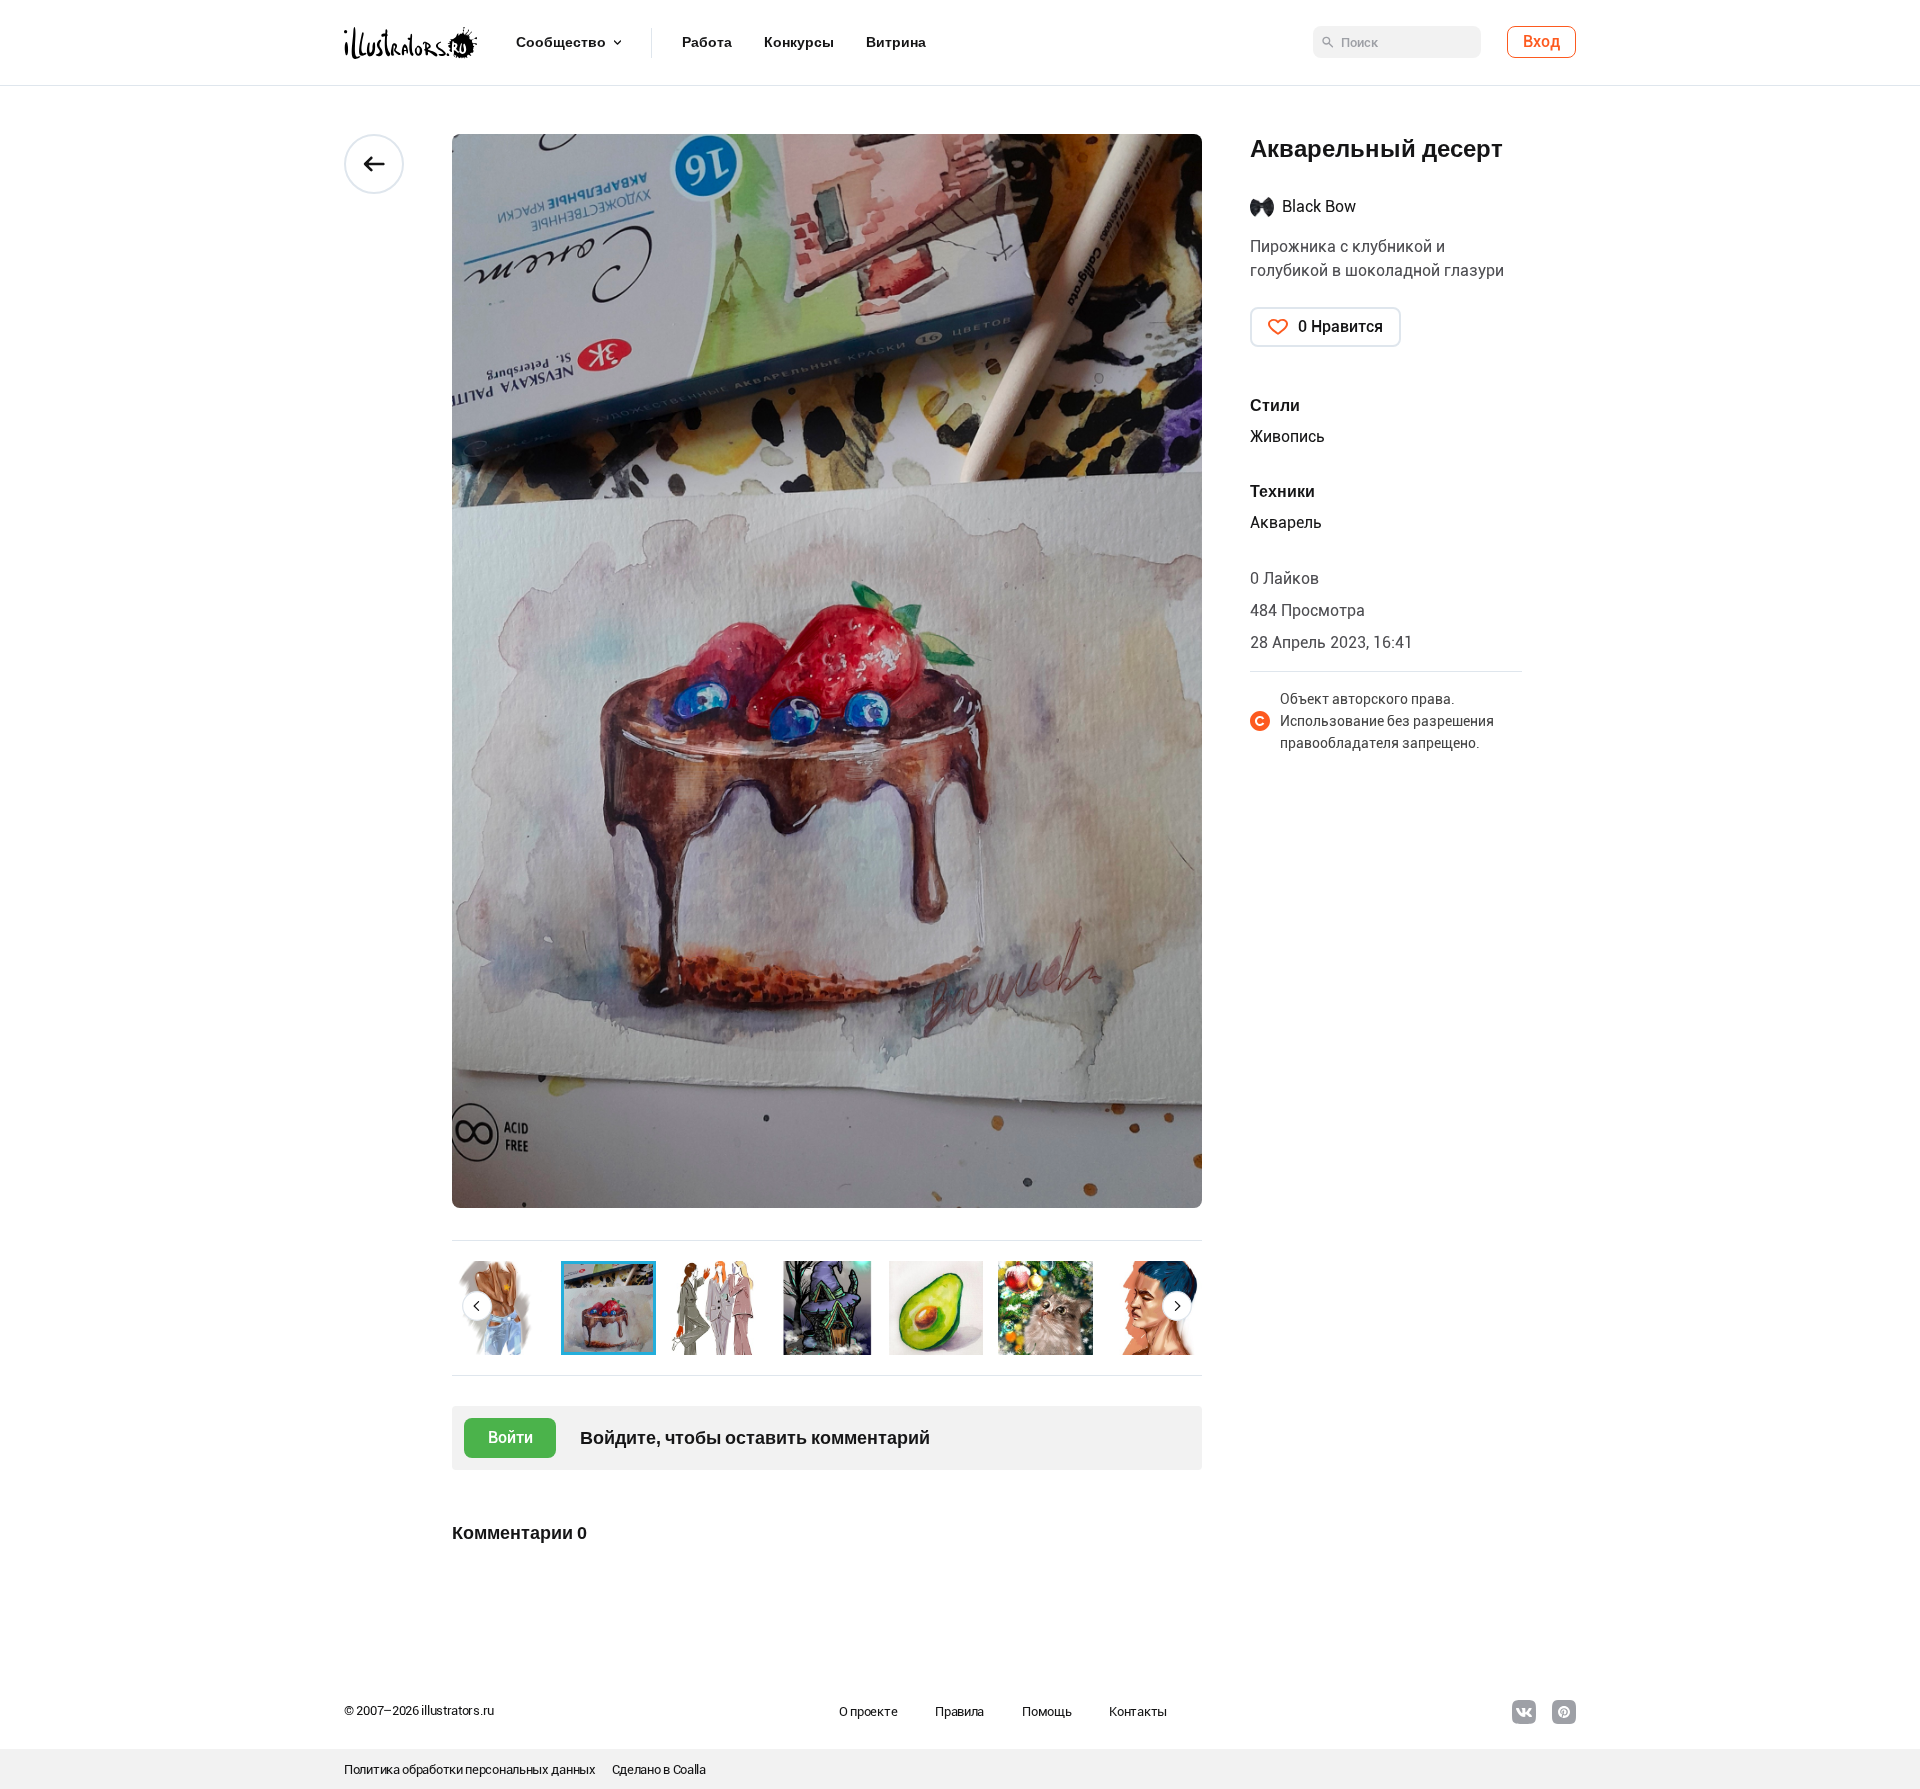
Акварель (1286, 522)
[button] (477, 1306)
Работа (707, 43)
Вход (1541, 42)
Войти (510, 1437)
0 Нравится (1340, 326)
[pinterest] (1564, 1712)
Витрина (896, 43)
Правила (959, 1711)
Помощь (1046, 1711)
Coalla (689, 1769)
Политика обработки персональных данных (470, 1769)
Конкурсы (799, 43)
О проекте (868, 1711)
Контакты (1138, 1711)
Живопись (1287, 436)
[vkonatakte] (1524, 1712)
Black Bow (1319, 206)
